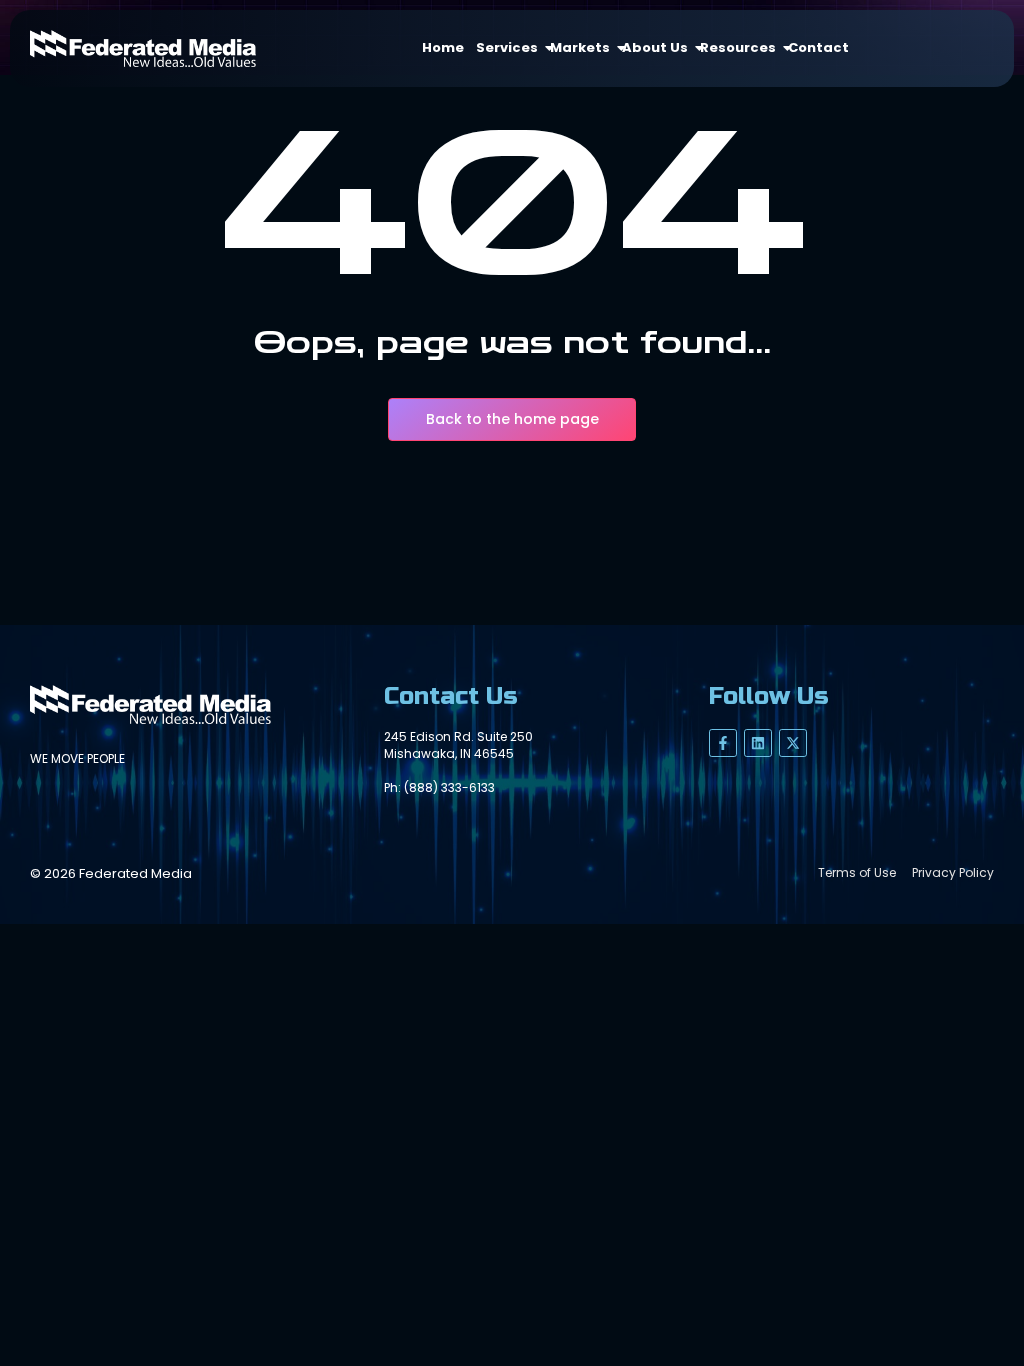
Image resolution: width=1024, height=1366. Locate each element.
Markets (580, 47)
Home (443, 47)
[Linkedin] (758, 743)
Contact (818, 47)
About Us (655, 47)
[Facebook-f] (723, 743)
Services (507, 47)
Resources (738, 47)
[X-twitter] (793, 743)
